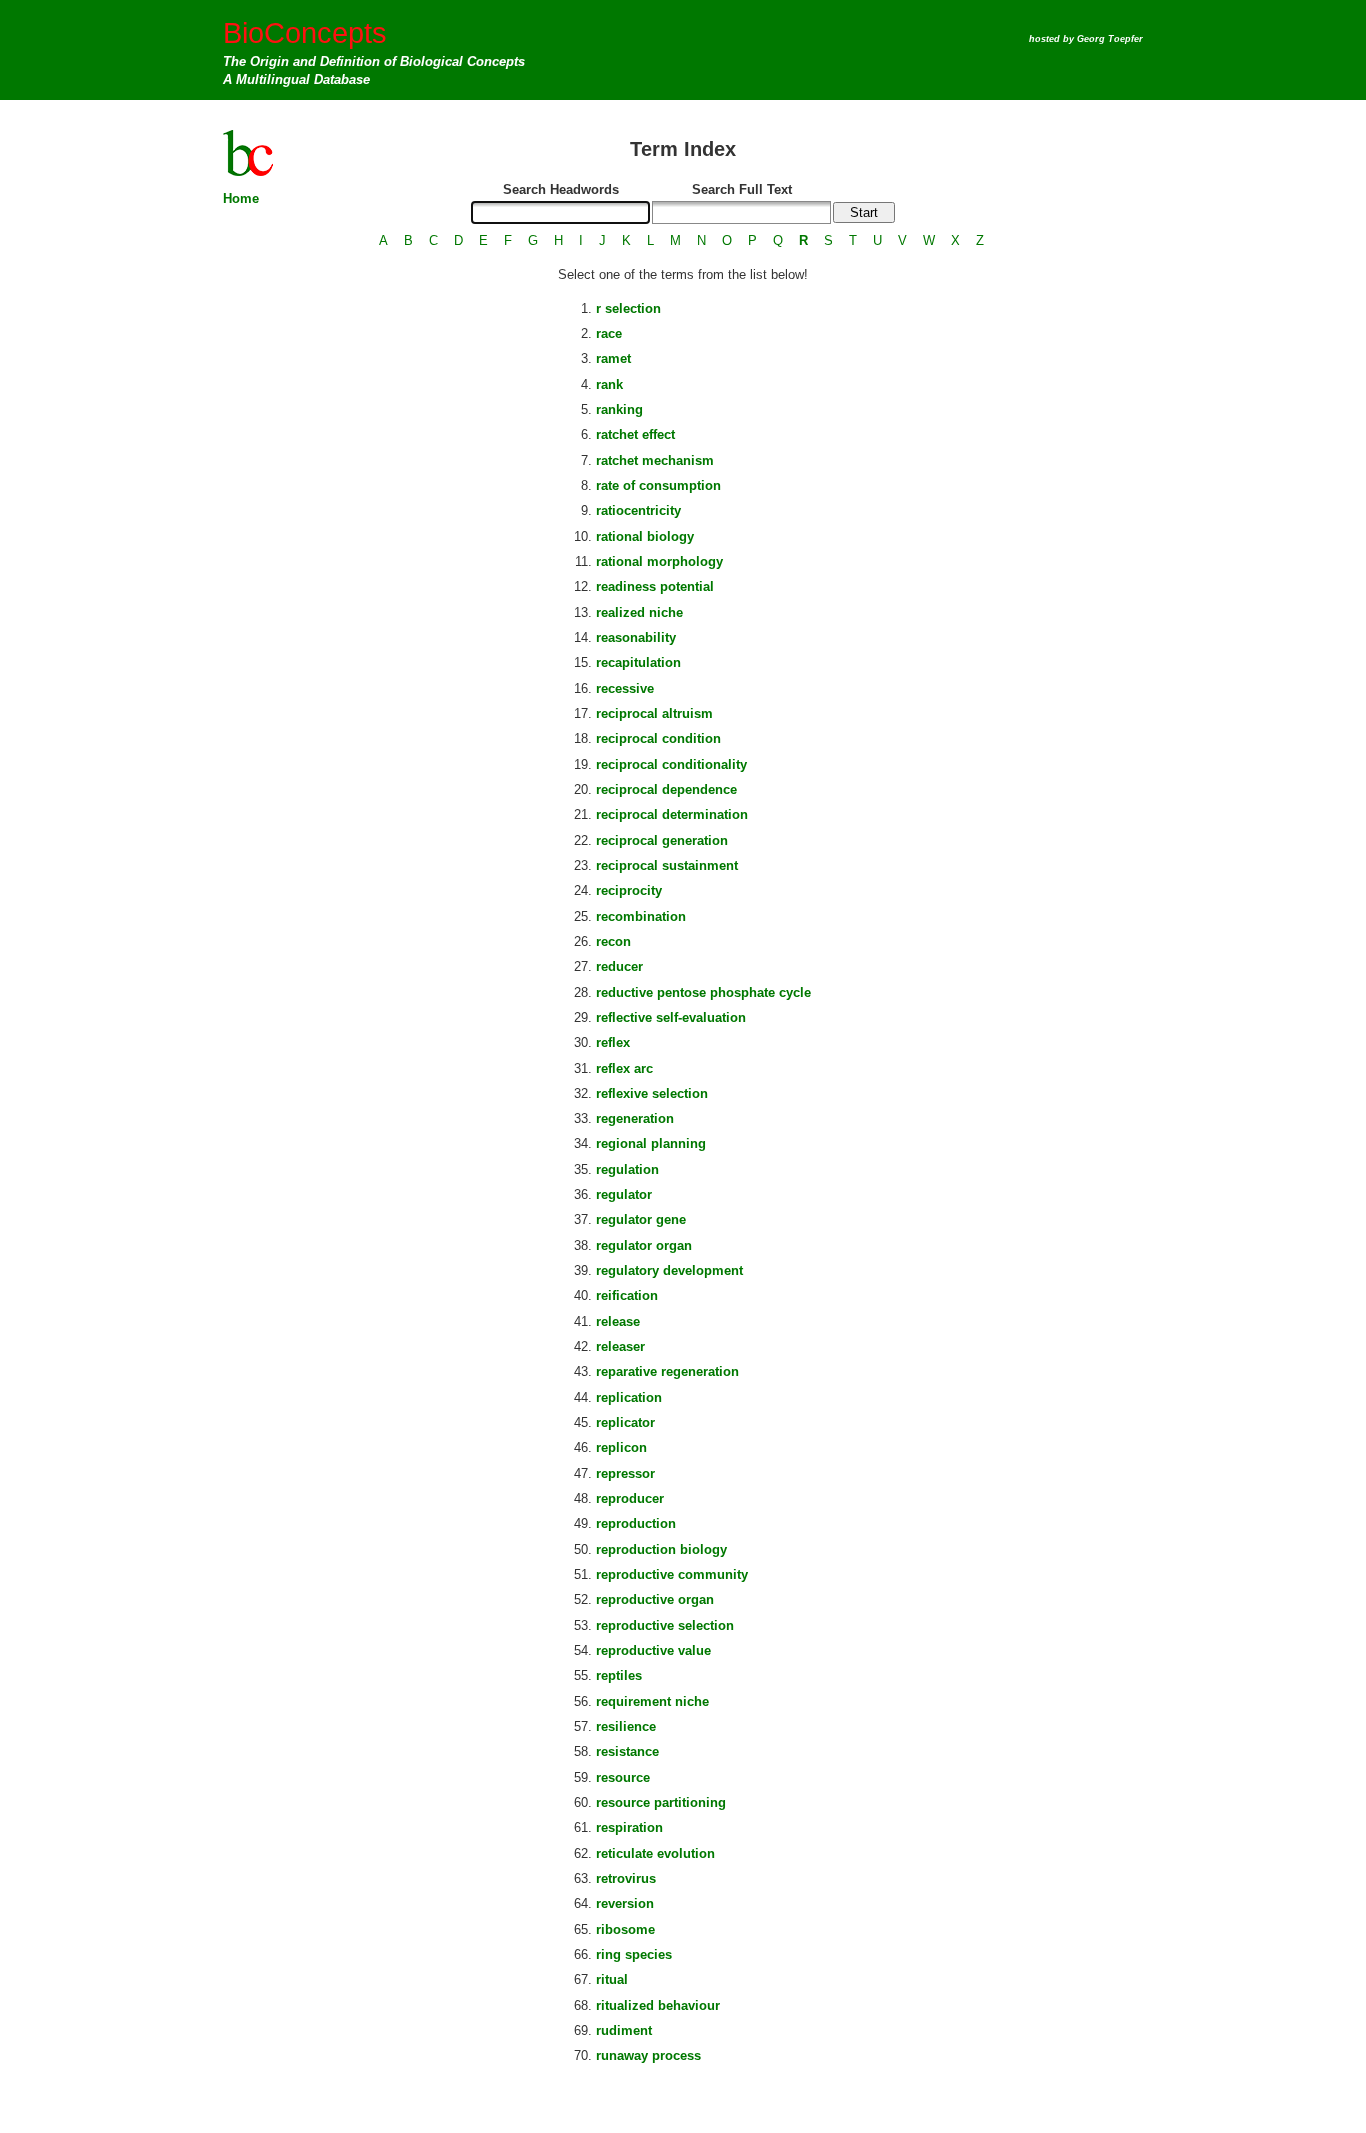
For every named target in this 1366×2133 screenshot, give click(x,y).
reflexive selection (652, 1093)
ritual (612, 1979)
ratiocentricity (638, 510)
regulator (624, 1194)
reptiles (619, 1675)
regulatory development (669, 1270)
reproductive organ (655, 1599)
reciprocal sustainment (667, 865)
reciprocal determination (672, 814)
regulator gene (641, 1219)
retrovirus (626, 1878)
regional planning (651, 1143)
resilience (626, 1726)
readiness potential (655, 586)
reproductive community (672, 1574)
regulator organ (644, 1245)
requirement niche (652, 1701)
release (618, 1321)
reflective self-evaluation (671, 1017)
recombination (641, 916)
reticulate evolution (655, 1853)
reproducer (630, 1498)
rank (609, 384)
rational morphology (659, 561)
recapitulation (638, 662)
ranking (619, 409)
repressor (625, 1473)
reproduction (636, 1523)
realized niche (639, 612)
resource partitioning (661, 1802)
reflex (613, 1042)
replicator (625, 1422)
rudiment (624, 2030)
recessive (625, 688)
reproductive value (653, 1650)
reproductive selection (665, 1625)
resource (623, 1777)
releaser (620, 1346)
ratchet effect (635, 434)
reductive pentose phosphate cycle (703, 992)
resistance (627, 1751)
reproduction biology (661, 1549)
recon (613, 941)
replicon (621, 1447)
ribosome (625, 1929)
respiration (629, 1827)
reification (627, 1295)
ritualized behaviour (658, 2005)
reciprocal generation (662, 840)
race (609, 333)
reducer (619, 966)
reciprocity (629, 890)
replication (629, 1397)
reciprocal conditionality (671, 764)
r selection (628, 308)
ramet (613, 358)
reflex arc (624, 1068)
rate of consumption (658, 485)
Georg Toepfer (1110, 39)
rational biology (645, 536)
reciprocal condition (658, 738)
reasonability (636, 637)
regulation (627, 1169)
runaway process (648, 2055)
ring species (634, 1954)
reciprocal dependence (666, 789)
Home (241, 198)
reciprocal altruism (654, 713)
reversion (625, 1903)
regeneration (635, 1118)
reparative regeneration (667, 1371)
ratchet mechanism (655, 460)
